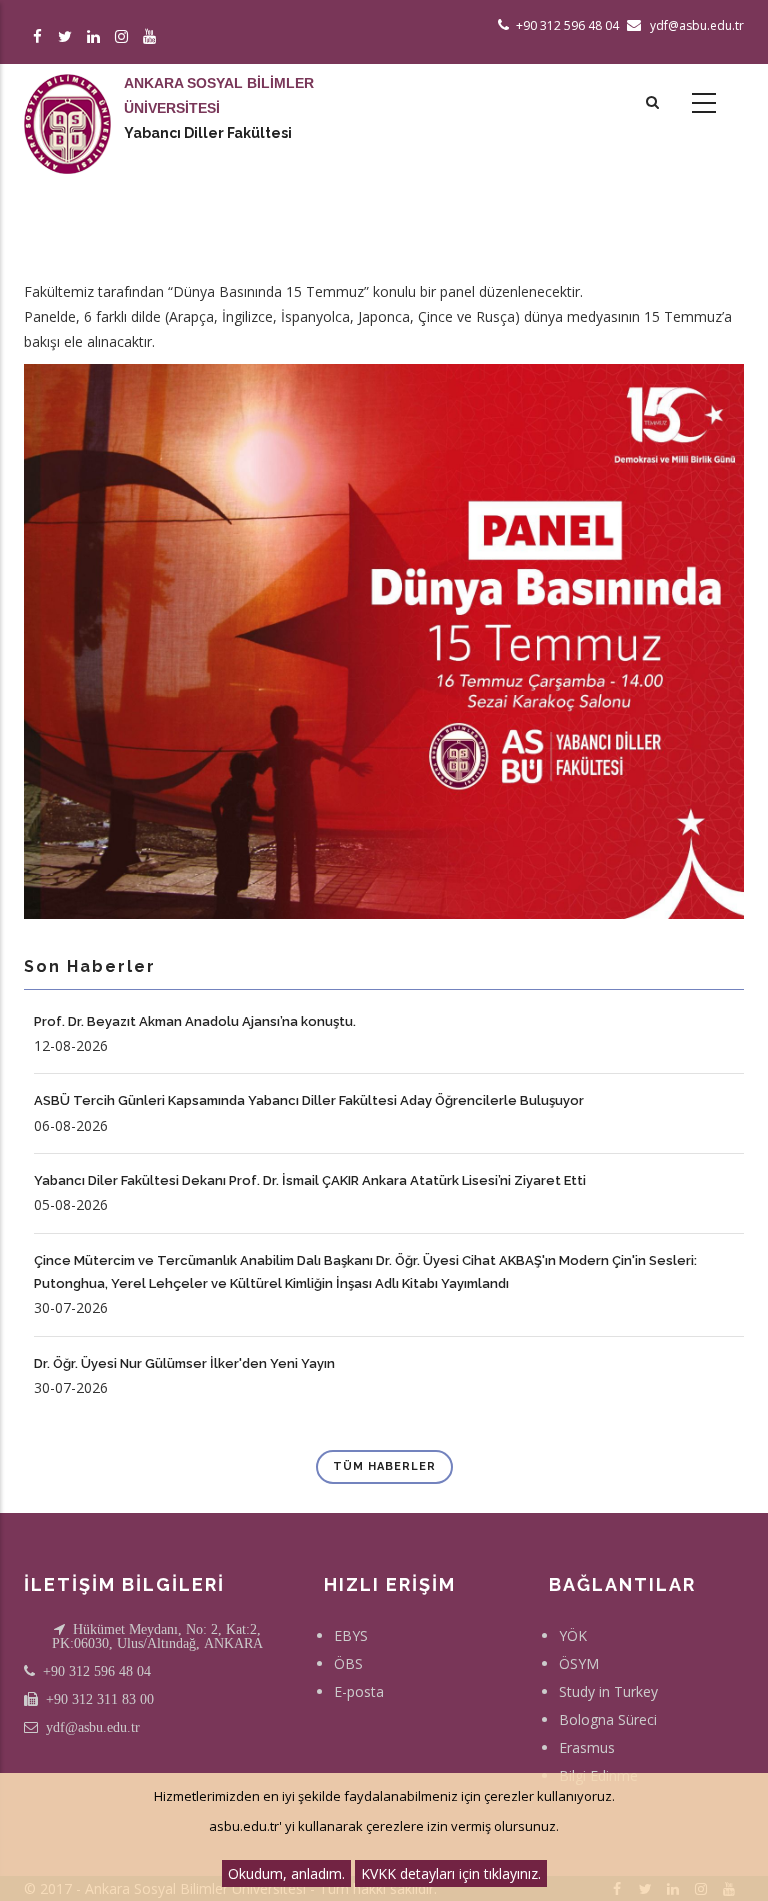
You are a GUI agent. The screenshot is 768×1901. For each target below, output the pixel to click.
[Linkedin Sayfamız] (96, 37)
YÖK (573, 1635)
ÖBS (348, 1663)
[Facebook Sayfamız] (40, 37)
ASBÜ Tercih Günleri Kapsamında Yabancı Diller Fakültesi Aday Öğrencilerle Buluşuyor (309, 1100)
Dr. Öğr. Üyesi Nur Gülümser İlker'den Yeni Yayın (184, 1363)
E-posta (359, 1691)
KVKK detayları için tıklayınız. (451, 1873)
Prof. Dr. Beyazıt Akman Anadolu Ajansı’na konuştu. (195, 1021)
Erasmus (587, 1747)
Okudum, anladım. (286, 1873)
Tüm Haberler (384, 1466)
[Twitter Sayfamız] (68, 37)
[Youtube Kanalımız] (152, 37)
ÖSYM (579, 1663)
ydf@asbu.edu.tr (93, 1727)
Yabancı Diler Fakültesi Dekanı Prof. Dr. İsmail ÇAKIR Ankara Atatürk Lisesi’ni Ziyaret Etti (310, 1180)
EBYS (351, 1635)
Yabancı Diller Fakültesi (208, 133)
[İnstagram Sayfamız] (124, 37)
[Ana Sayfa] (67, 104)
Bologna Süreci (608, 1719)
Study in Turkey (608, 1691)
